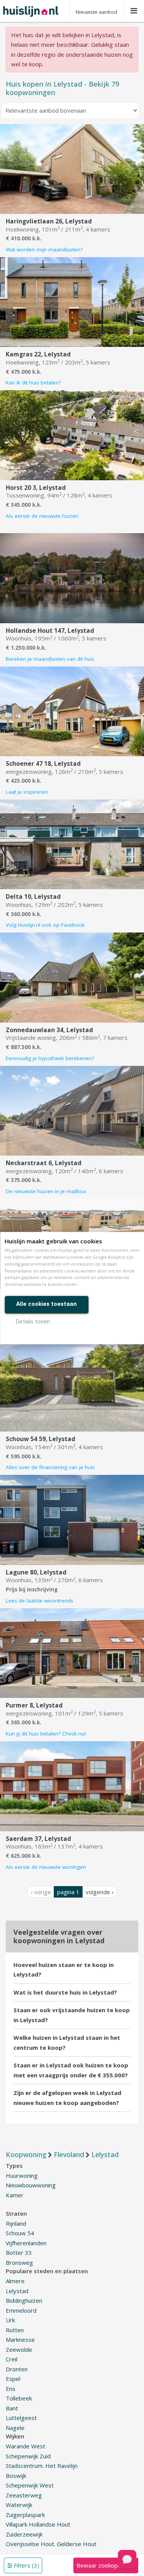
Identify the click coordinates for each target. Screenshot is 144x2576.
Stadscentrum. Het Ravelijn (42, 2466)
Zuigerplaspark (25, 2515)
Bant (12, 2408)
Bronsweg (19, 2262)
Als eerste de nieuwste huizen (42, 516)
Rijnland (16, 2223)
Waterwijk (19, 2505)
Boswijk (16, 2476)
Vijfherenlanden (26, 2243)
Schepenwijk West (30, 2485)
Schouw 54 (20, 2233)
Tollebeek (19, 2398)
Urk (10, 2320)
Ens (11, 2389)
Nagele (15, 2428)
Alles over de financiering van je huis (50, 1467)
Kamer (15, 2195)
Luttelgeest (21, 2418)
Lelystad (17, 2291)
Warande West (26, 2446)
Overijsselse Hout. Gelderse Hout (51, 2544)
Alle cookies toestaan (46, 1304)
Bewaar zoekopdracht (106, 2565)
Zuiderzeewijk (24, 2534)
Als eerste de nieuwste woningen (46, 1867)
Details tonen (33, 1322)
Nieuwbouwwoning (31, 2185)
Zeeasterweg (24, 2495)
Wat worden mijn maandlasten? (44, 250)
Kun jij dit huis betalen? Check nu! (46, 1734)
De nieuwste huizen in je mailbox (46, 1191)
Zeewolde (19, 2349)
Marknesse (20, 2340)
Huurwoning (22, 2175)
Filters (26, 2565)
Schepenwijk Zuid (28, 2456)
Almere (15, 2281)
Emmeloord (21, 2310)
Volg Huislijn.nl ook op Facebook (45, 925)
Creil (12, 2359)
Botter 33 (19, 2253)
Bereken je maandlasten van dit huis (50, 659)
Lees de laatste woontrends (40, 1601)
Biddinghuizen (24, 2300)
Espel (13, 2379)
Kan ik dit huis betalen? (33, 383)
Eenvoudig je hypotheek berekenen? (50, 1058)
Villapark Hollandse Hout (38, 2524)
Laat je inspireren (27, 792)
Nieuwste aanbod (96, 12)
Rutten (15, 2330)
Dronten (17, 2369)
